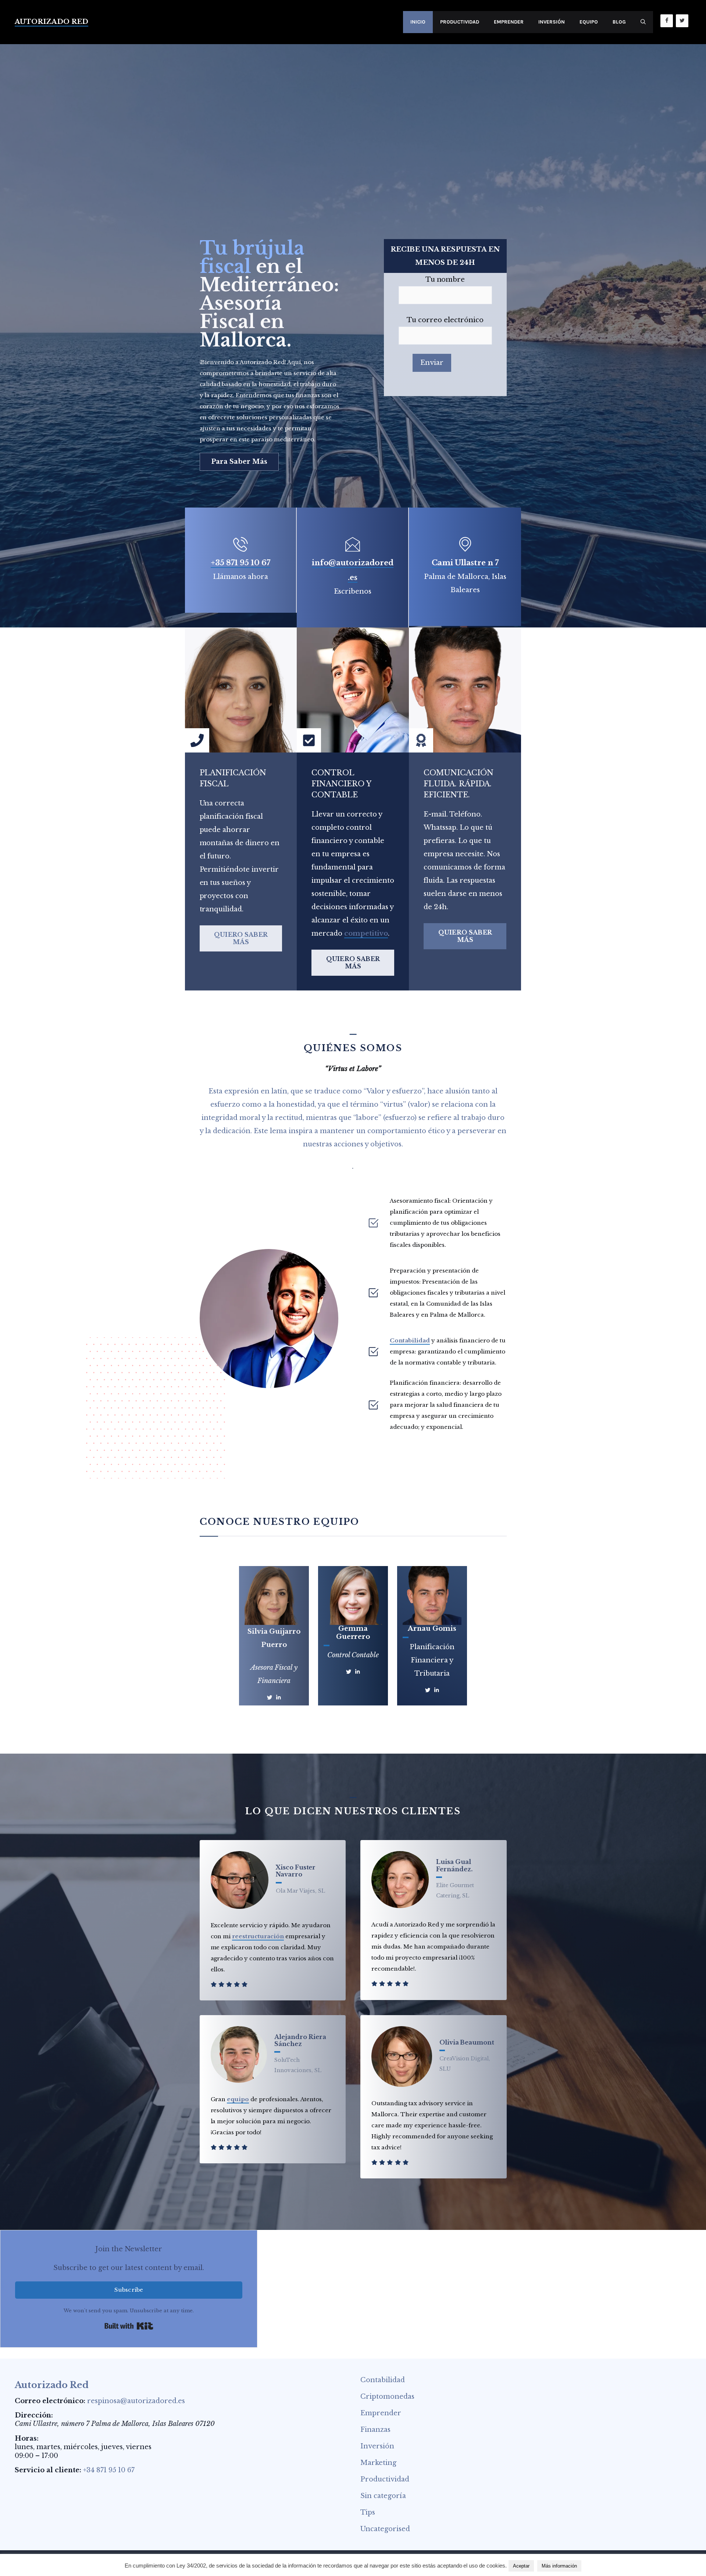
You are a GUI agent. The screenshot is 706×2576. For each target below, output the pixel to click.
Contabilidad (410, 1340)
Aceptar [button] (521, 2566)
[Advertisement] (353, 99)
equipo (238, 2099)
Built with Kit (129, 2326)
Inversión (552, 22)
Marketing (378, 2463)
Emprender (509, 22)
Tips (368, 2512)
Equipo (589, 22)
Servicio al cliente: (48, 2470)
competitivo (366, 933)
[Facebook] (667, 21)
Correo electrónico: (50, 2401)
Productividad (460, 22)
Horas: (27, 2438)
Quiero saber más (241, 938)
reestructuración (258, 1936)
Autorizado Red (51, 22)
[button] (643, 22)
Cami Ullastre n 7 (465, 563)
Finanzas (375, 2430)
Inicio (418, 22)
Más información (559, 2566)
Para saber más (239, 462)
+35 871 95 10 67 (240, 563)
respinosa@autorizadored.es (136, 2401)
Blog (619, 22)
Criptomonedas (387, 2397)
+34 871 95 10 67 (109, 2470)
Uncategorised (385, 2529)
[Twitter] (682, 21)
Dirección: (34, 2415)
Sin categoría (383, 2496)
